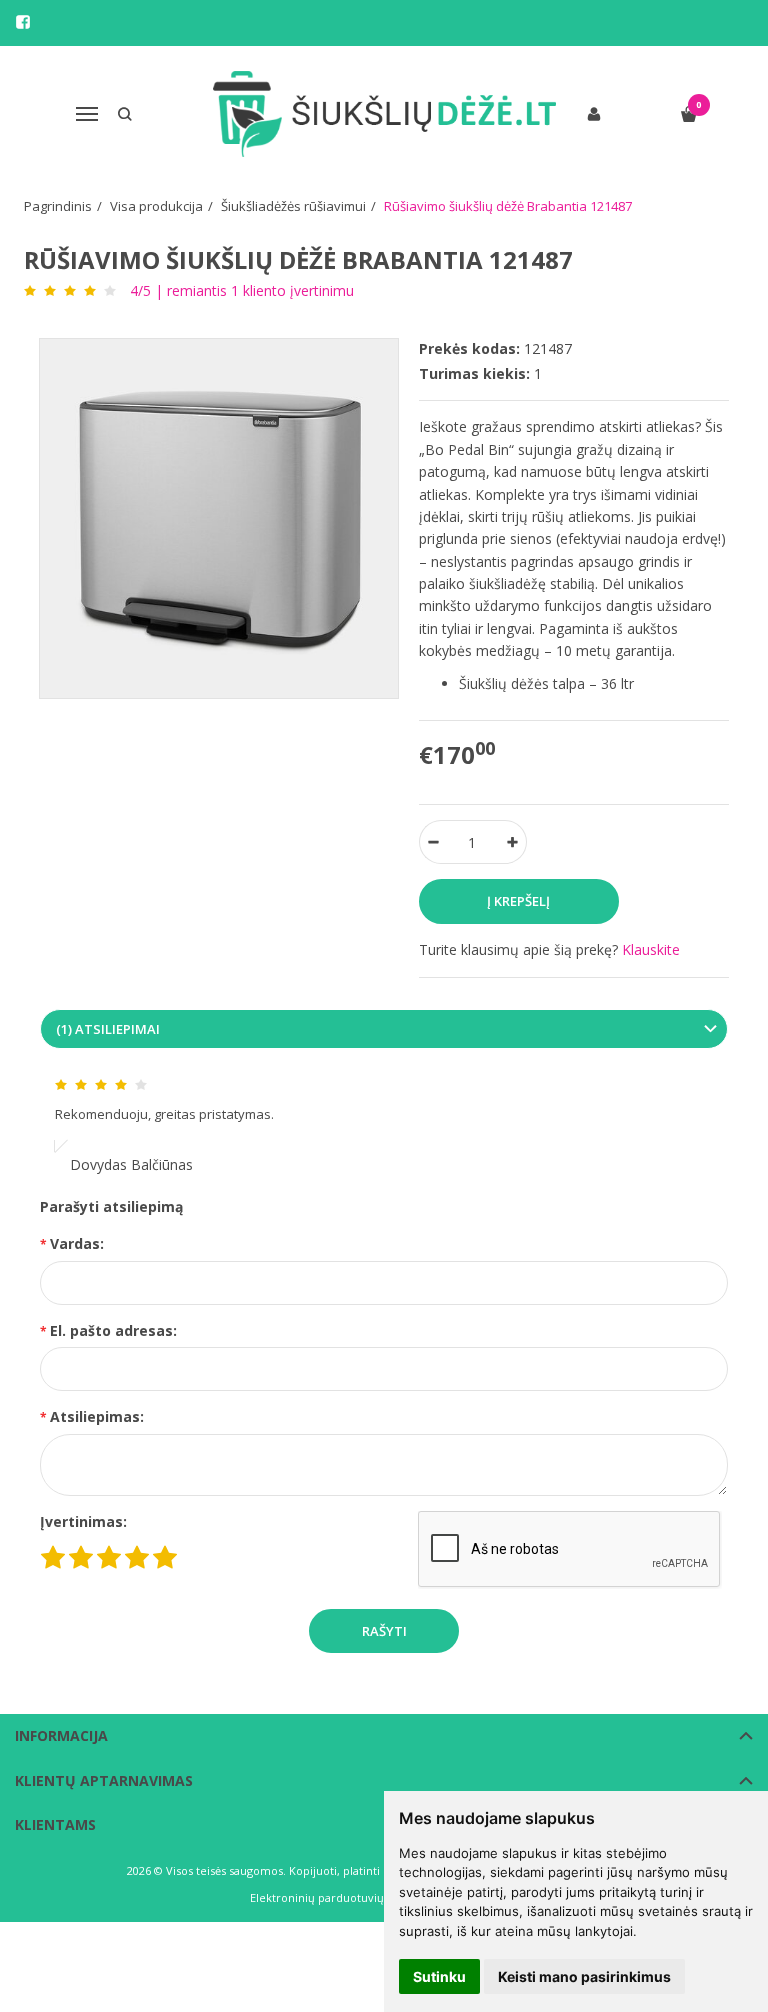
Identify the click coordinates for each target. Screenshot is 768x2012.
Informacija (61, 1735)
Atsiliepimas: (97, 1416)
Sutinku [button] (439, 1976)
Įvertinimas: (83, 1521)
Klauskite (651, 949)
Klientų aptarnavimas (104, 1780)
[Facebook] (23, 22)
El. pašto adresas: (113, 1330)
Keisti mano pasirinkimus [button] (584, 1976)
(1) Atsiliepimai (108, 1029)
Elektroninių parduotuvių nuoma (337, 1897)
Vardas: (77, 1243)
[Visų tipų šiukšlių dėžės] (384, 114)
